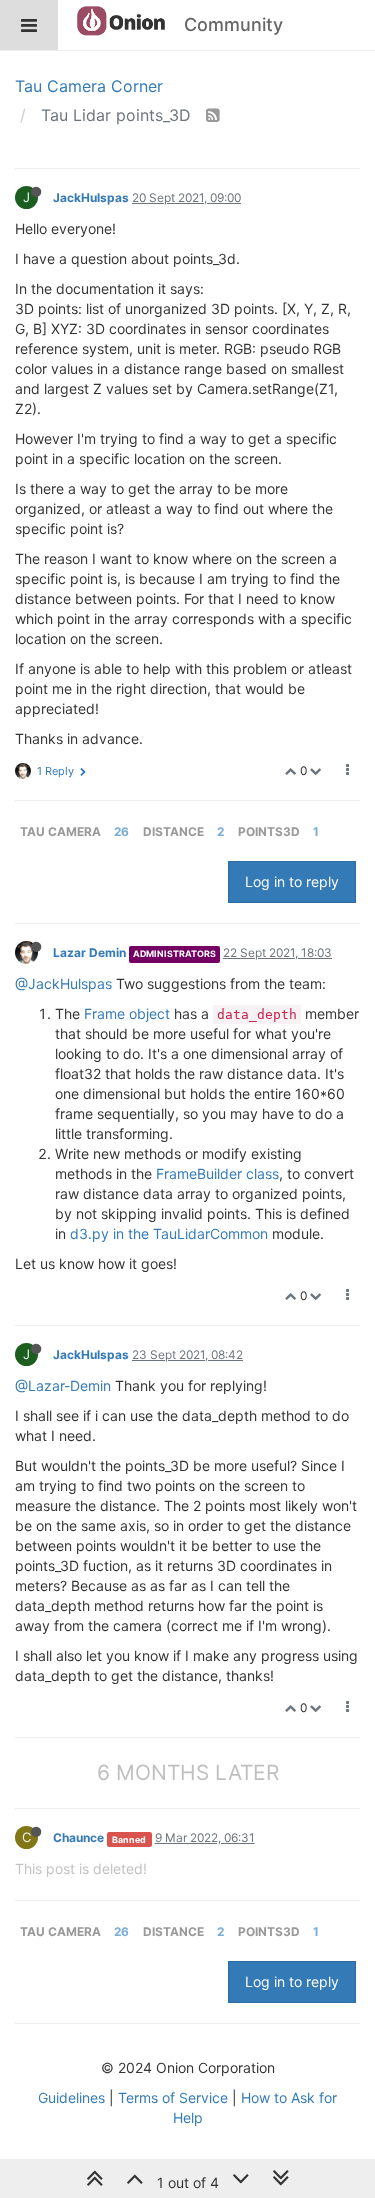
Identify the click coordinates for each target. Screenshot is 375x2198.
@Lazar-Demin (63, 1385)
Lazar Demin (89, 952)
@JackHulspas (63, 983)
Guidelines (71, 2097)
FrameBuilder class (217, 1173)
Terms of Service (173, 2097)
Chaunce (78, 1837)
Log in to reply (292, 881)
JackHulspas (91, 197)
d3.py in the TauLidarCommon (169, 1233)
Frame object (127, 1013)
